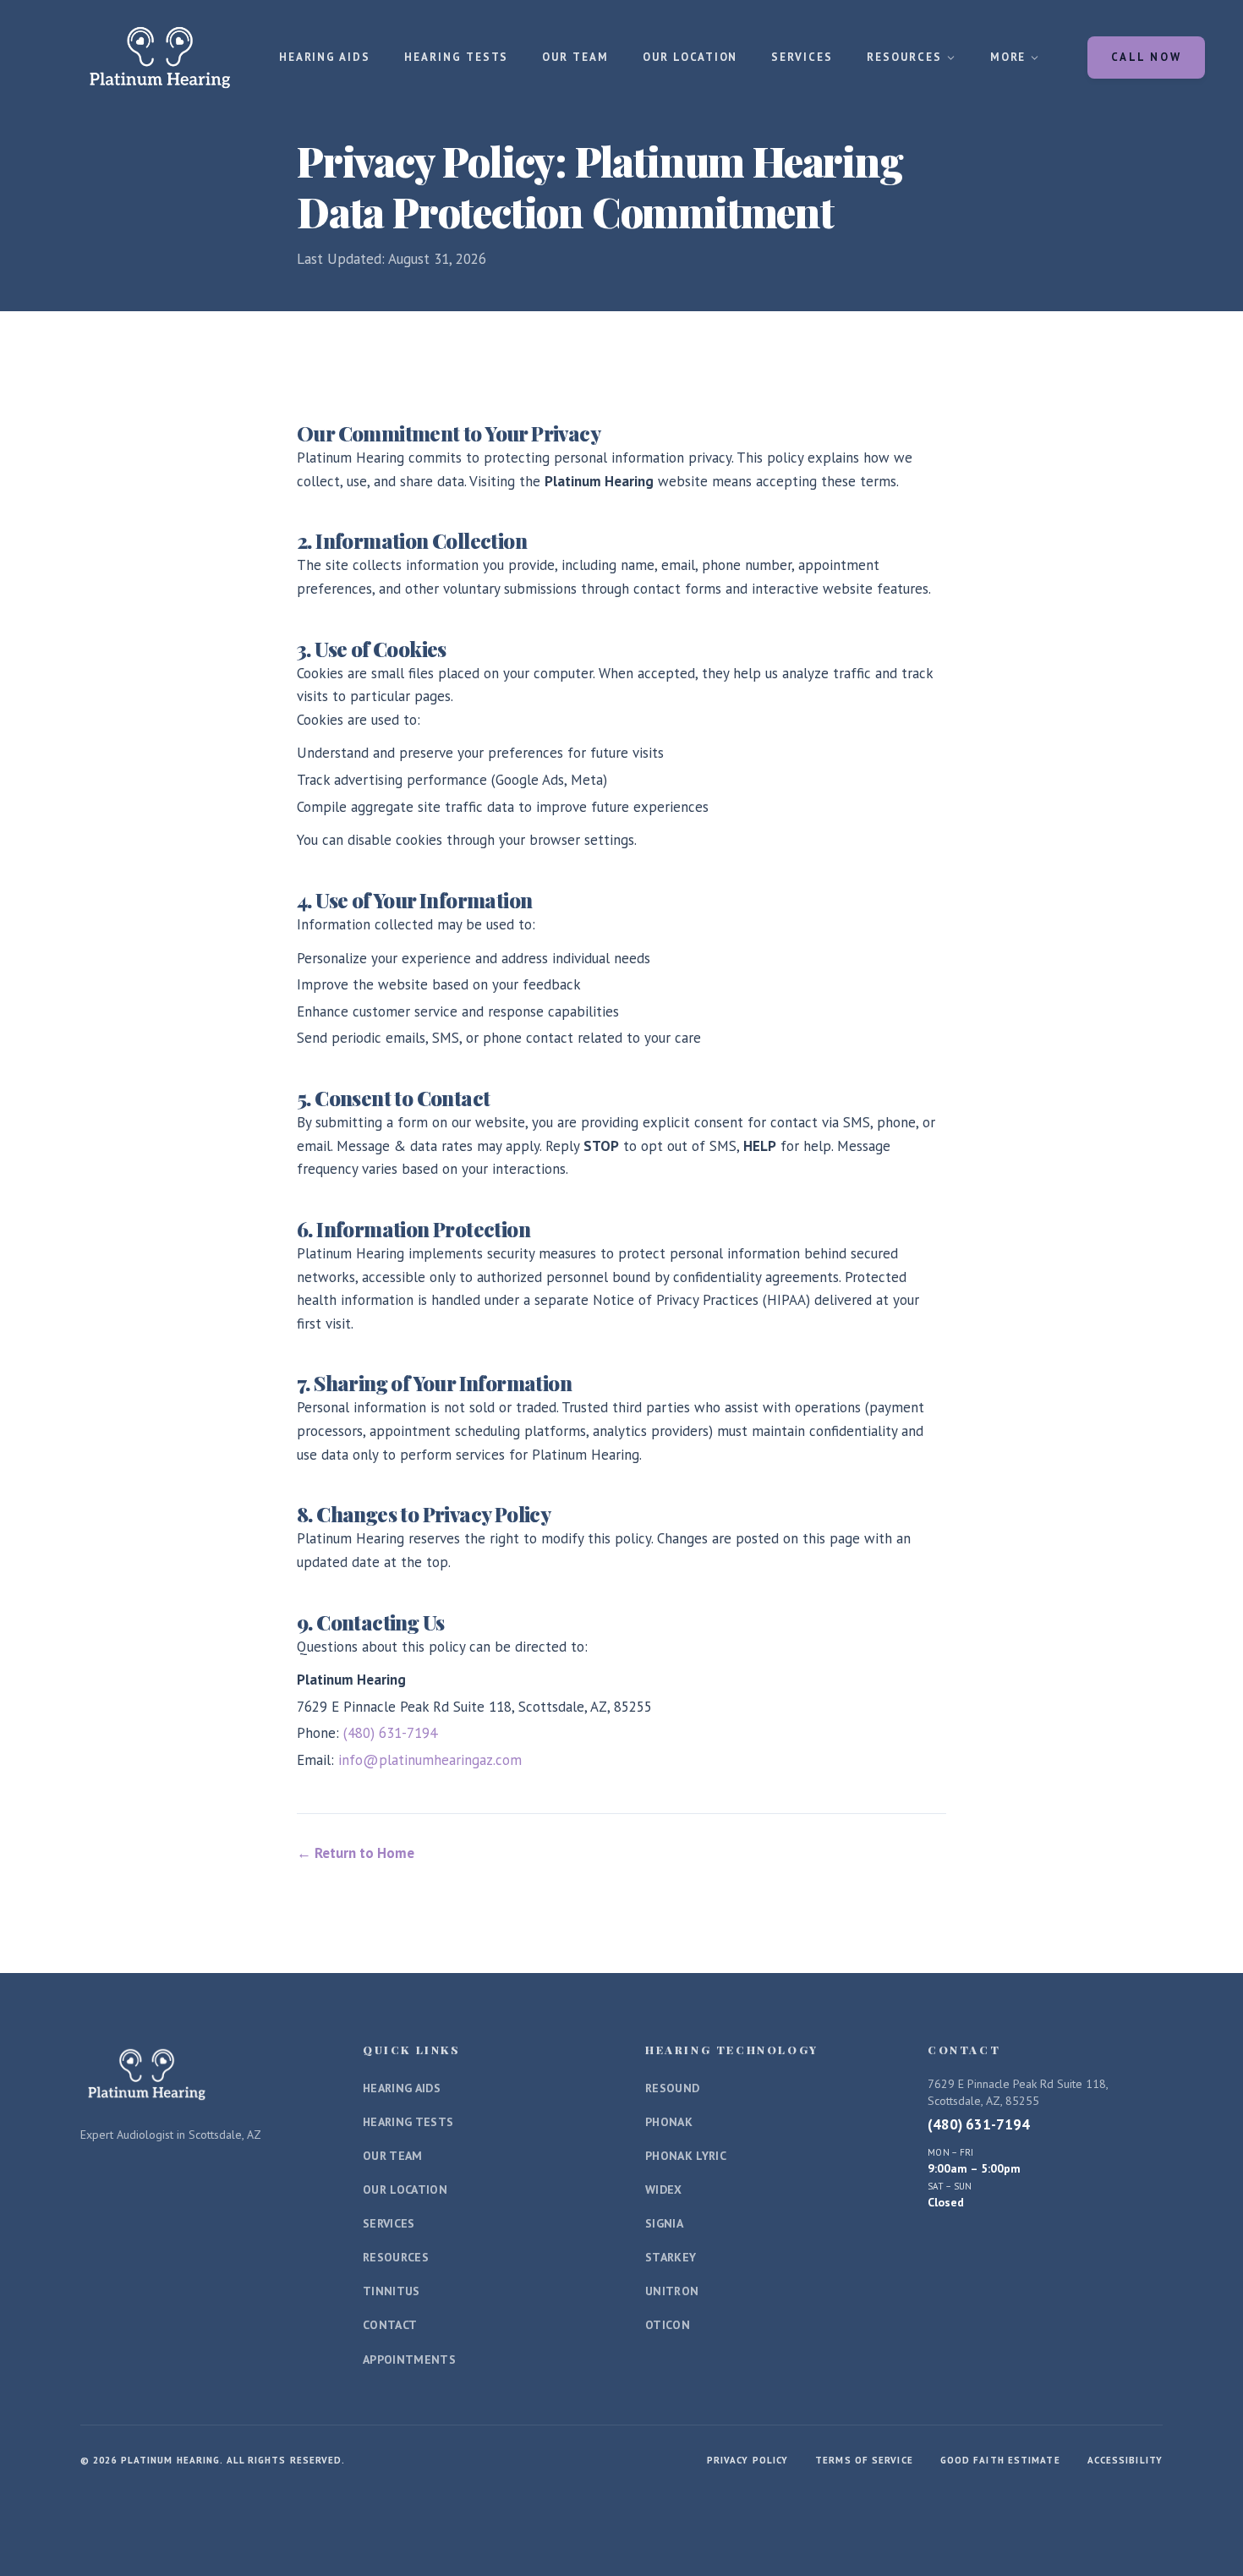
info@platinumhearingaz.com (430, 1760)
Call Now (1146, 57)
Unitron (672, 2291)
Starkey (671, 2257)
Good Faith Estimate (1000, 2460)
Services (802, 57)
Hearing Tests (456, 57)
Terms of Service (864, 2460)
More (1008, 57)
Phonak (669, 2122)
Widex (664, 2190)
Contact (390, 2325)
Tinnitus (392, 2291)
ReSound (672, 2088)
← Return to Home (356, 1853)
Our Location (690, 57)
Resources (904, 57)
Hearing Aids (325, 57)
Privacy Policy (747, 2460)
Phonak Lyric (686, 2156)
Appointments (409, 2360)
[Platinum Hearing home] (159, 58)
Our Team (575, 57)
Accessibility (1125, 2460)
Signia (664, 2223)
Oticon (668, 2325)
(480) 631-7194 (390, 1733)
